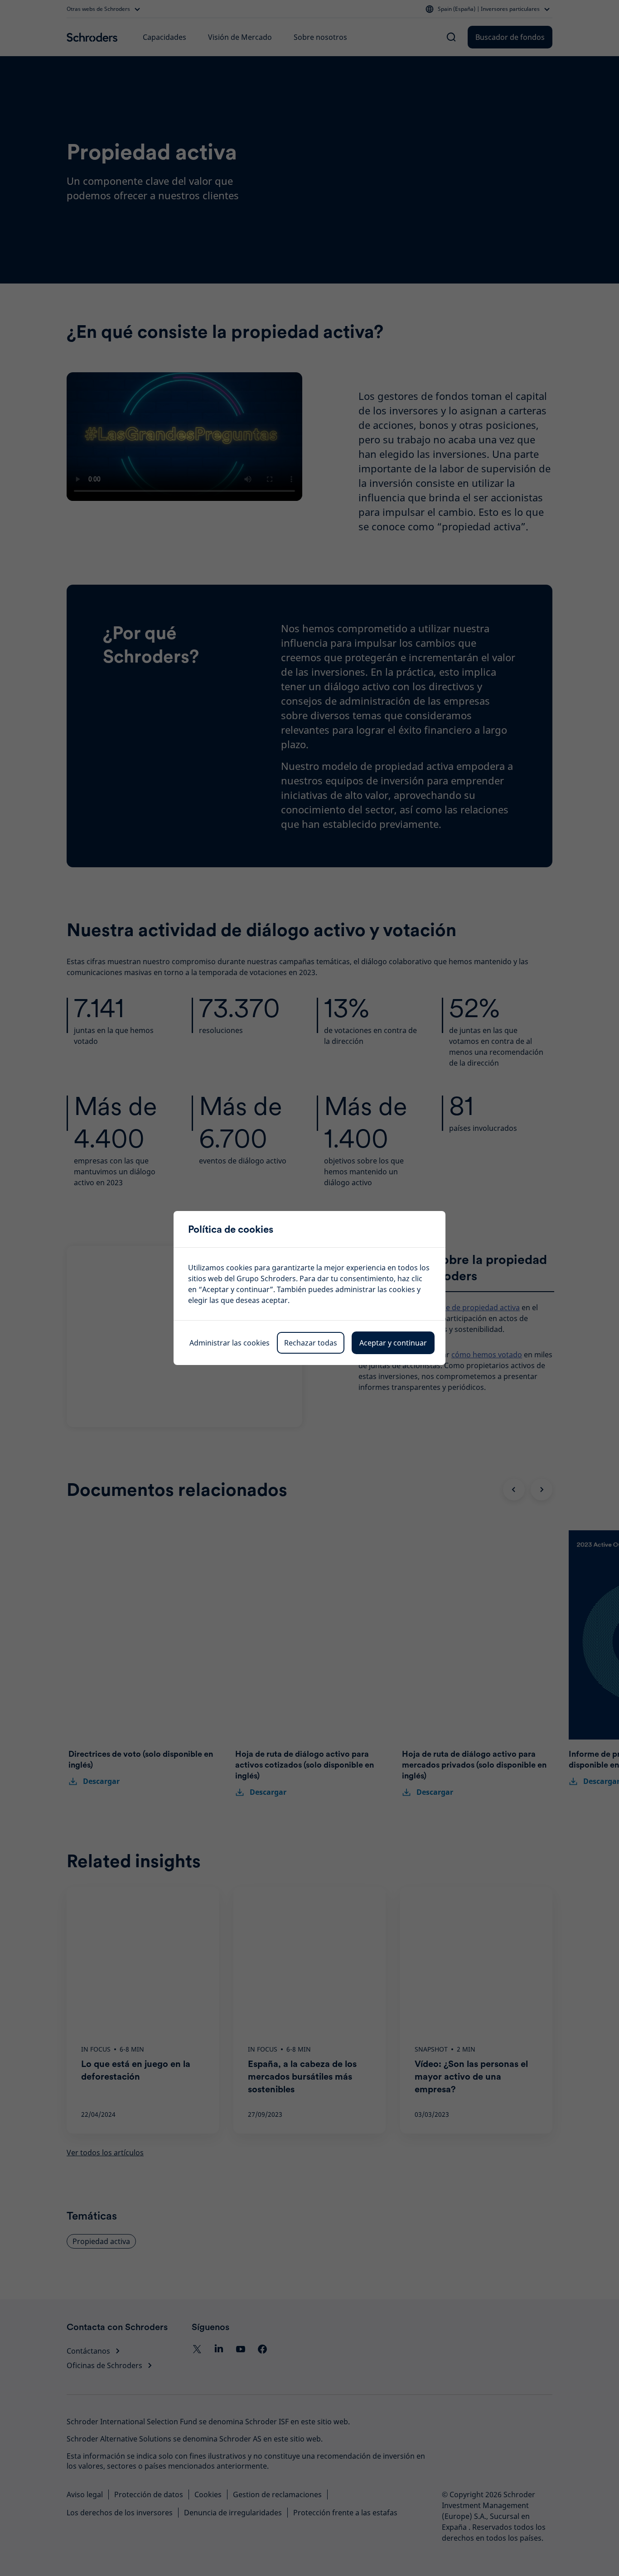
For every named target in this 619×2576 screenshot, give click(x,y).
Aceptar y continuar (393, 1343)
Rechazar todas (311, 1343)
